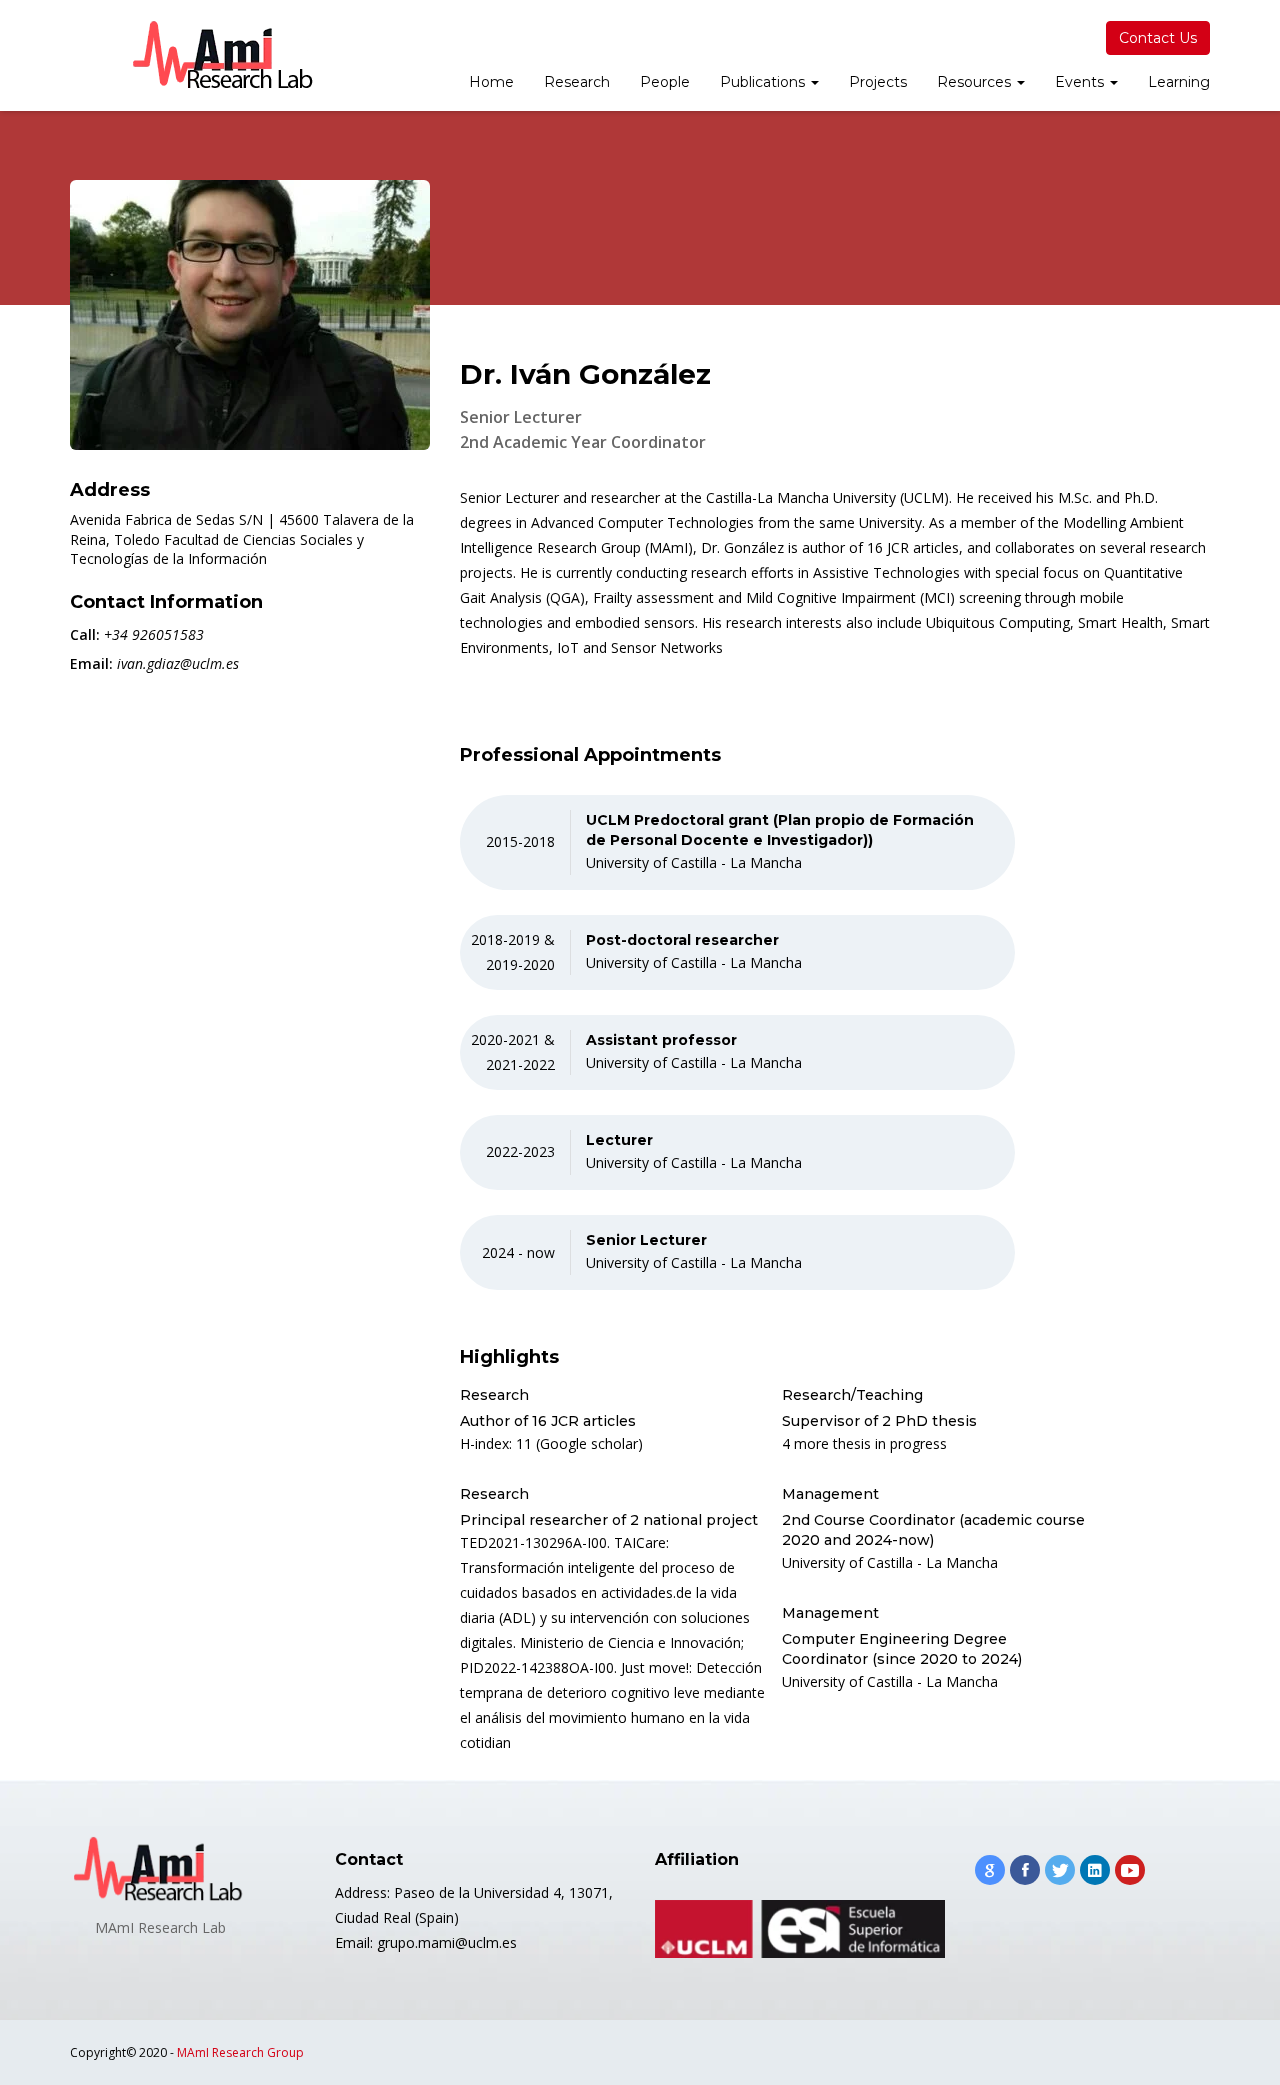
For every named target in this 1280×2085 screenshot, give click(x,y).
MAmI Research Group (240, 2052)
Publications (764, 82)
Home (491, 82)
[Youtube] (1130, 1870)
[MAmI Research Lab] (225, 55)
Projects (878, 82)
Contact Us (1158, 38)
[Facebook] (1025, 1870)
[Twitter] (1060, 1870)
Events (1081, 82)
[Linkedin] (1095, 1870)
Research (577, 82)
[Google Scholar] (990, 1870)
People (665, 82)
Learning (1179, 82)
